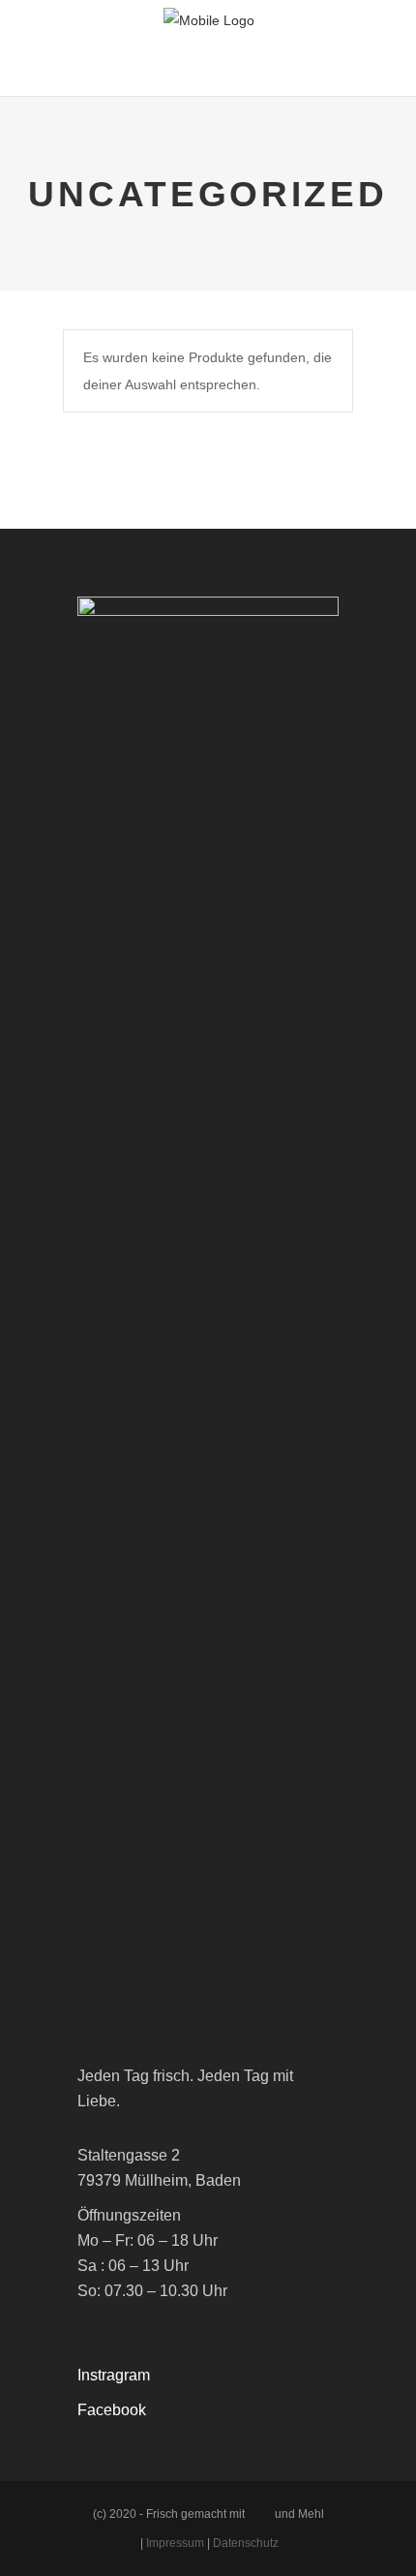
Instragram (114, 2375)
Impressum (175, 2543)
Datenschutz (246, 2543)
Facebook (112, 2410)
